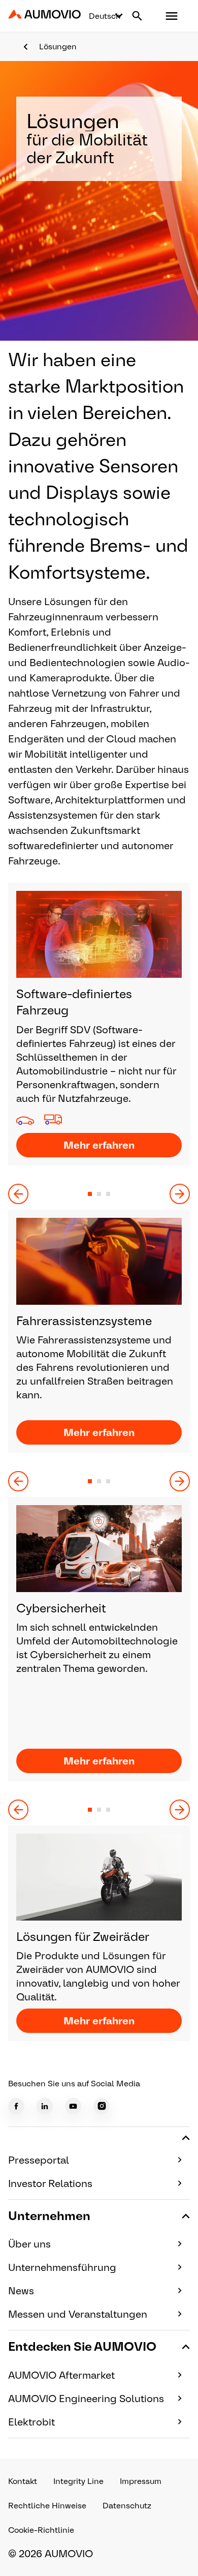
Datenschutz (127, 2506)
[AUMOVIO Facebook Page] (16, 2106)
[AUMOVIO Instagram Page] (102, 2106)
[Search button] (137, 16)
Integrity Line (78, 2481)
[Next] (180, 1194)
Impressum (141, 2481)
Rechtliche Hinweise (47, 2506)
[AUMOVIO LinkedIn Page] (45, 2106)
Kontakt (23, 2481)
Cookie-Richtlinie (41, 2530)
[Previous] (18, 1194)
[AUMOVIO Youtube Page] (73, 2106)
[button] (172, 16)
